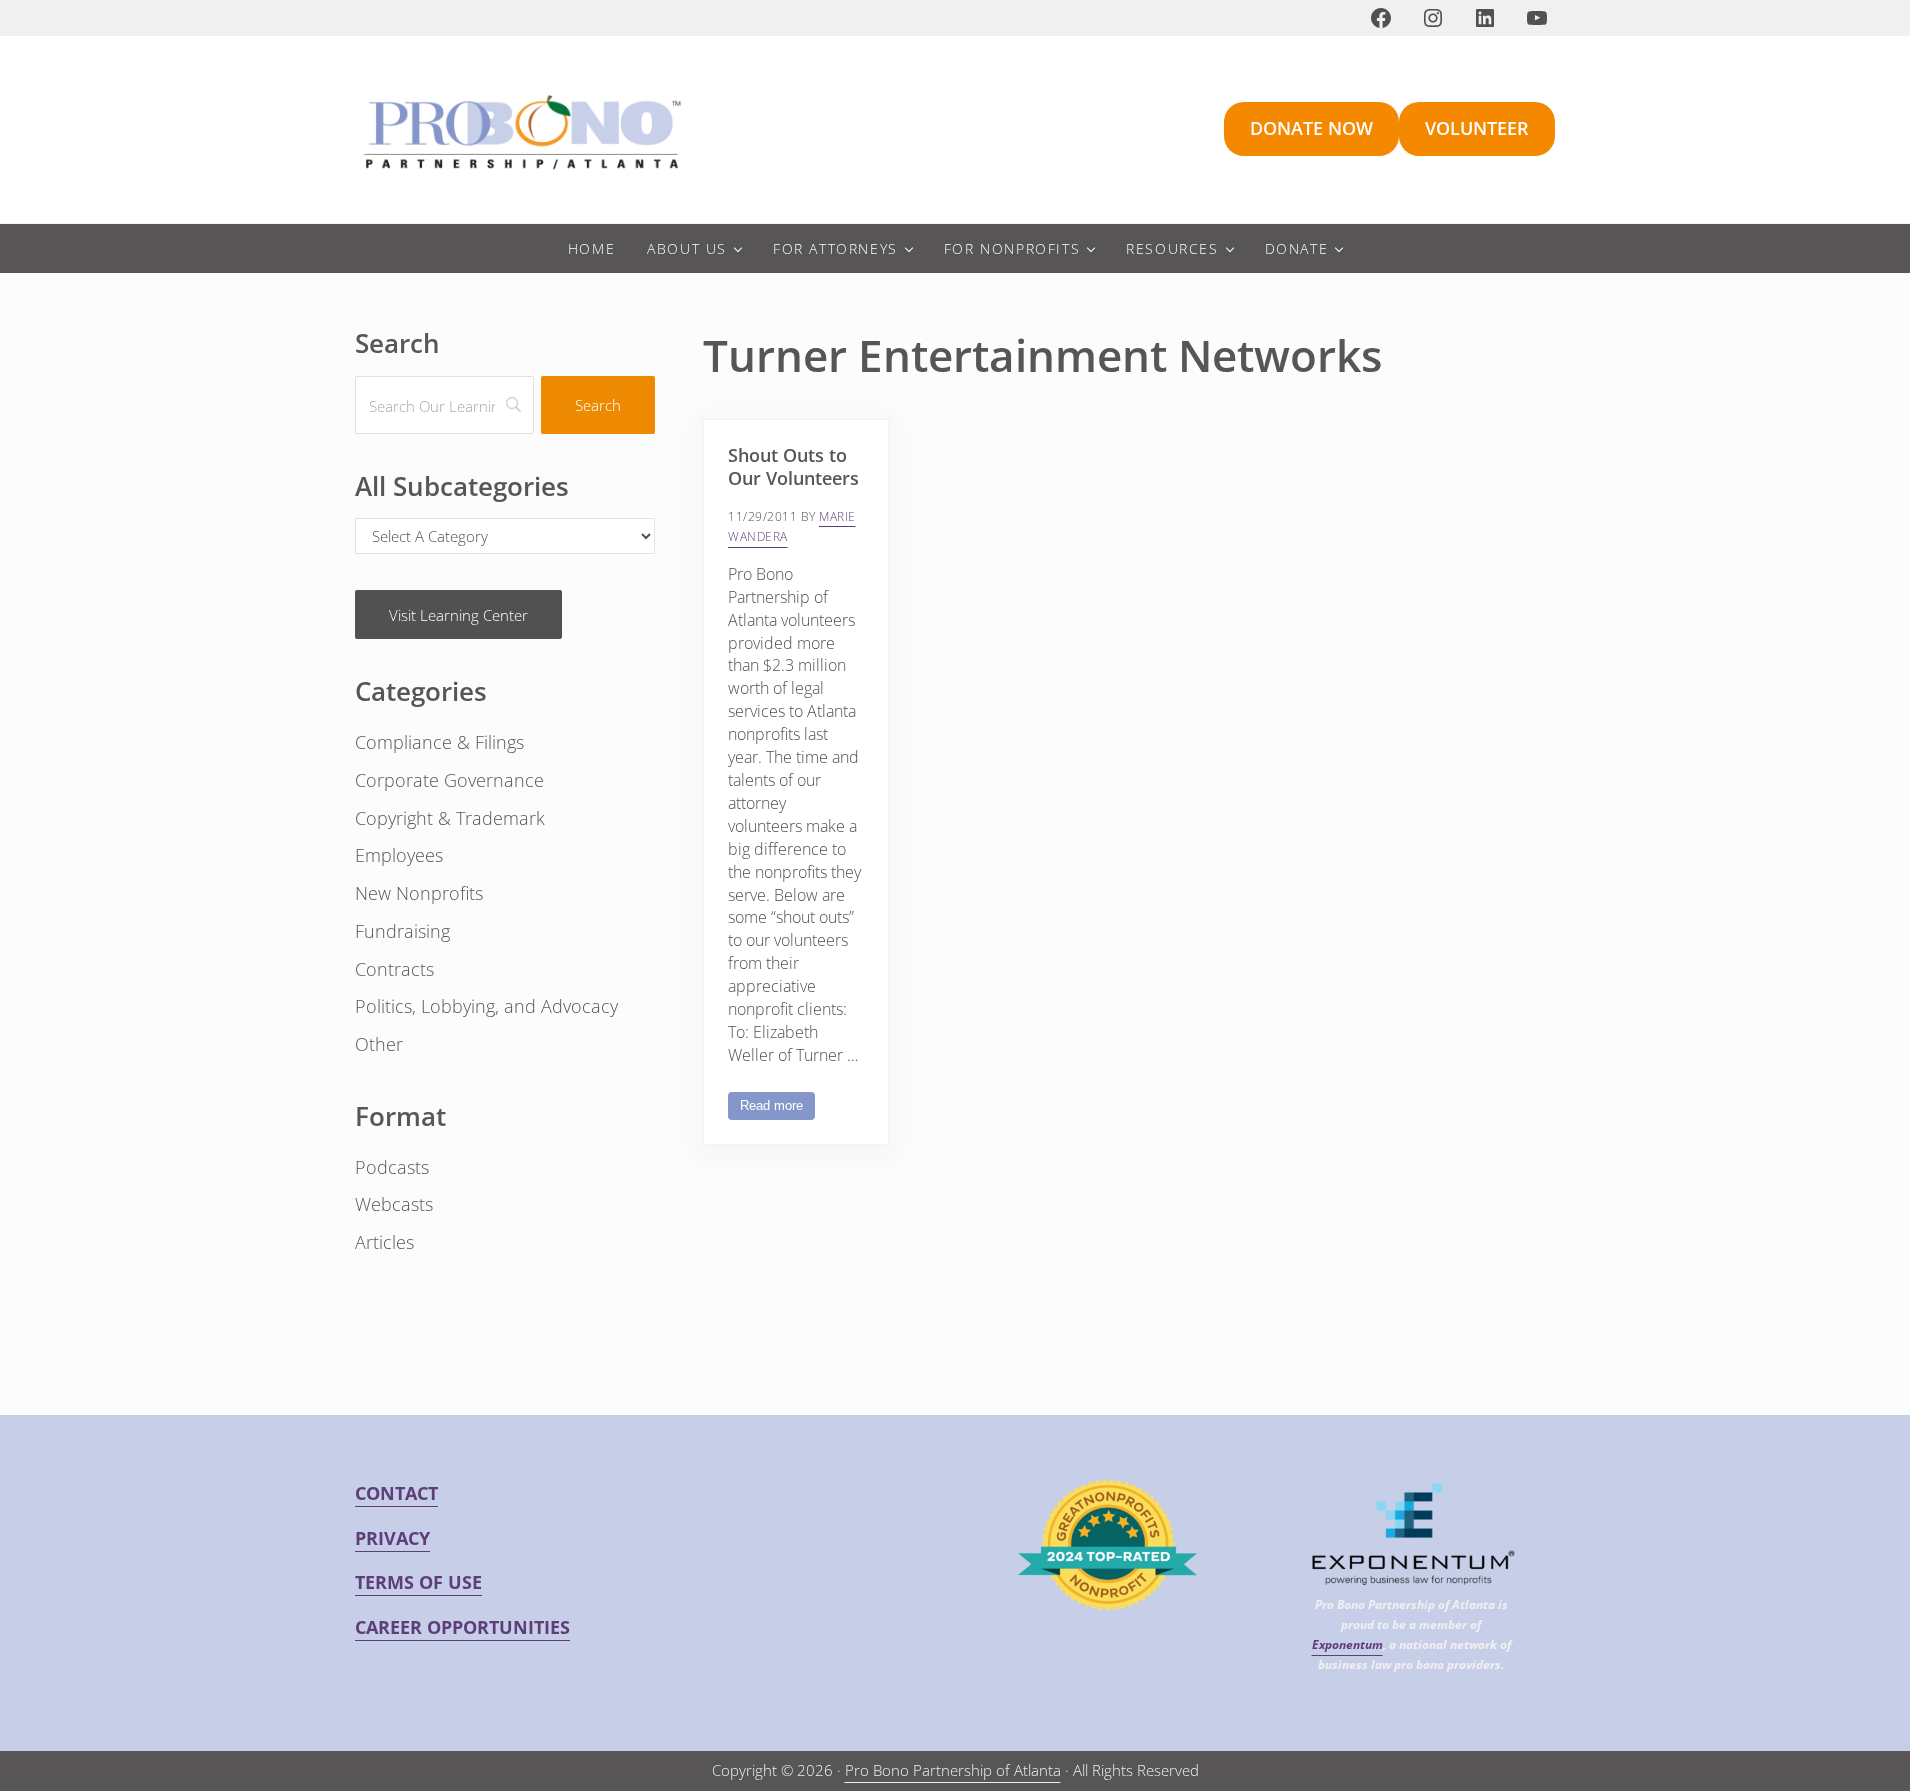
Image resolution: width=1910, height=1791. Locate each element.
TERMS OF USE (418, 1582)
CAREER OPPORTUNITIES (462, 1627)
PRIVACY (392, 1538)
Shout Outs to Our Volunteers (793, 466)
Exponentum (1347, 1644)
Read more (777, 1109)
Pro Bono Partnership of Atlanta (953, 1770)
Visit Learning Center (458, 615)
